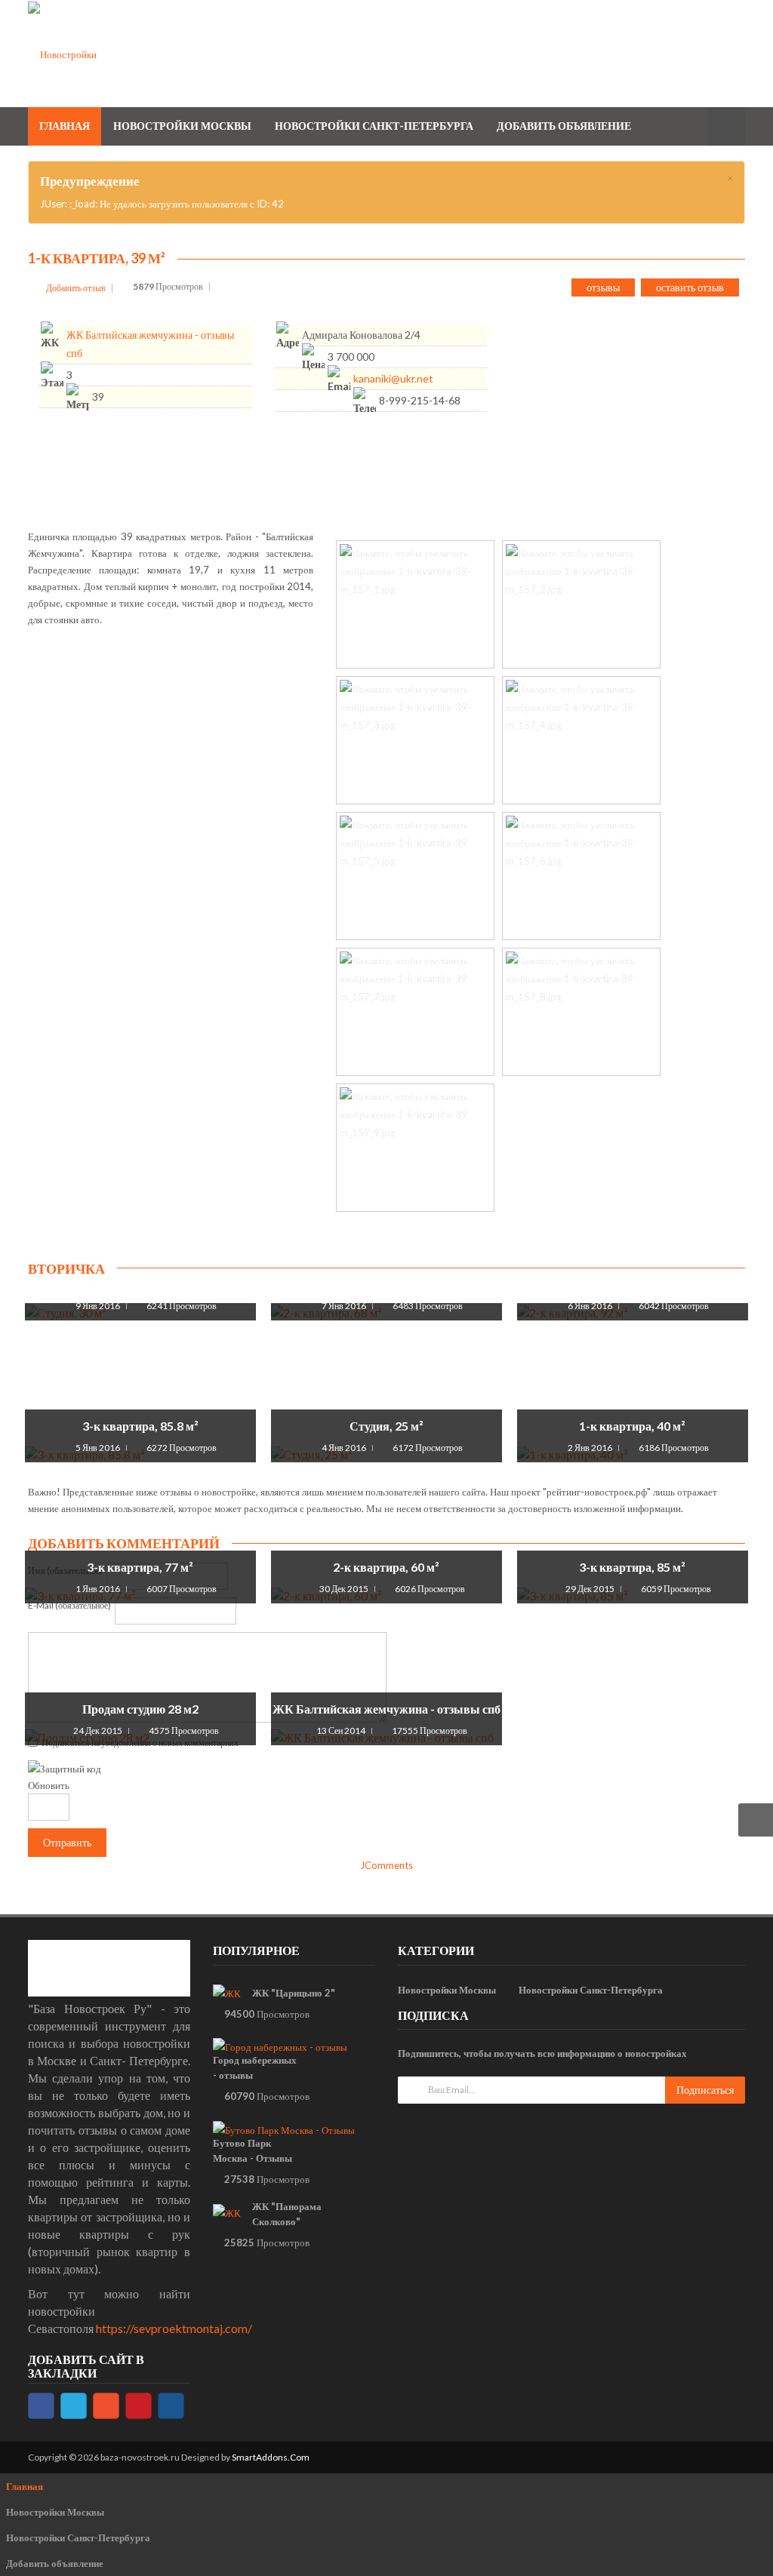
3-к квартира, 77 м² (140, 1567)
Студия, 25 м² (386, 1426)
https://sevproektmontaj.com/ (174, 2328)
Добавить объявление (55, 2563)
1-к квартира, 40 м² (632, 1426)
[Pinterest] (139, 2406)
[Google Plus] (106, 2406)
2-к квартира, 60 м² (386, 1567)
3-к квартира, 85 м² (632, 1567)
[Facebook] (41, 2406)
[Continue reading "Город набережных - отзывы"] (280, 2047)
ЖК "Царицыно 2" (294, 1993)
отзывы (603, 287)
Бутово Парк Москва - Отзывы (253, 2150)
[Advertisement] (647, 413)
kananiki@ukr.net (393, 378)
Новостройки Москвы (447, 1990)
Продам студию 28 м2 (140, 1709)
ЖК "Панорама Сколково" (287, 2214)
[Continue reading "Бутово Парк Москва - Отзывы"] (284, 2129)
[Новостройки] (62, 53)
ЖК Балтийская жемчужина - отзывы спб (386, 1709)
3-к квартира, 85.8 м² (140, 1426)
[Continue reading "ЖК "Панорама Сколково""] (227, 2212)
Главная (25, 2486)
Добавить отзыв (76, 288)
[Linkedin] (171, 2406)
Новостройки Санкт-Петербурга (591, 1990)
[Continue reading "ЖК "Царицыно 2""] (227, 1993)
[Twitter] (74, 2406)
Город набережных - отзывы (255, 2067)
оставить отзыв (690, 287)
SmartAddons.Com (271, 2457)
